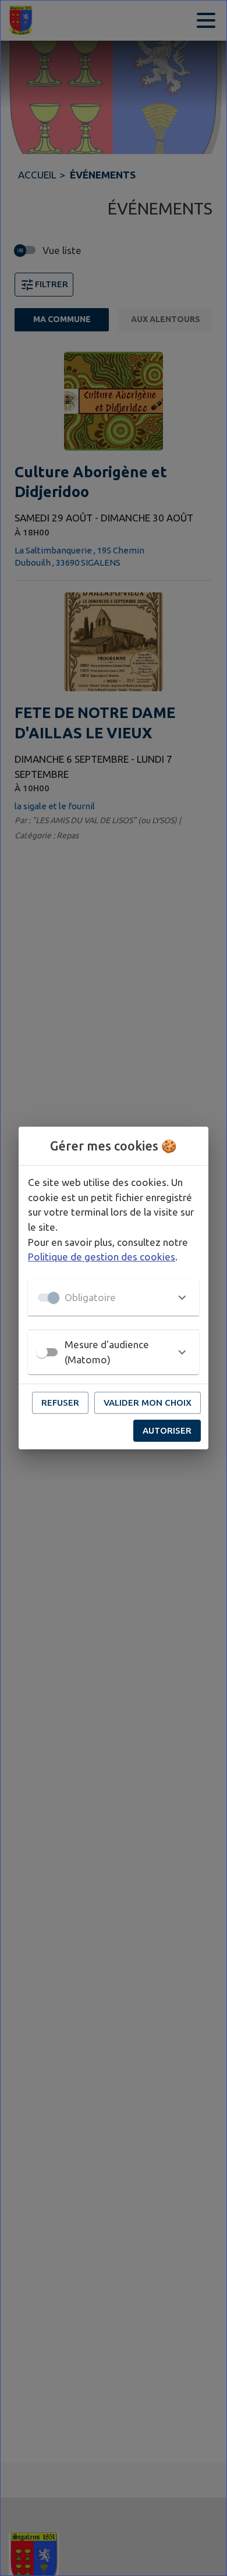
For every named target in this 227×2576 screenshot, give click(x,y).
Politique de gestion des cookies (102, 1257)
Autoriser (167, 1430)
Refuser (60, 1403)
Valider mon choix (148, 1403)
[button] (114, 1298)
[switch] (42, 1352)
